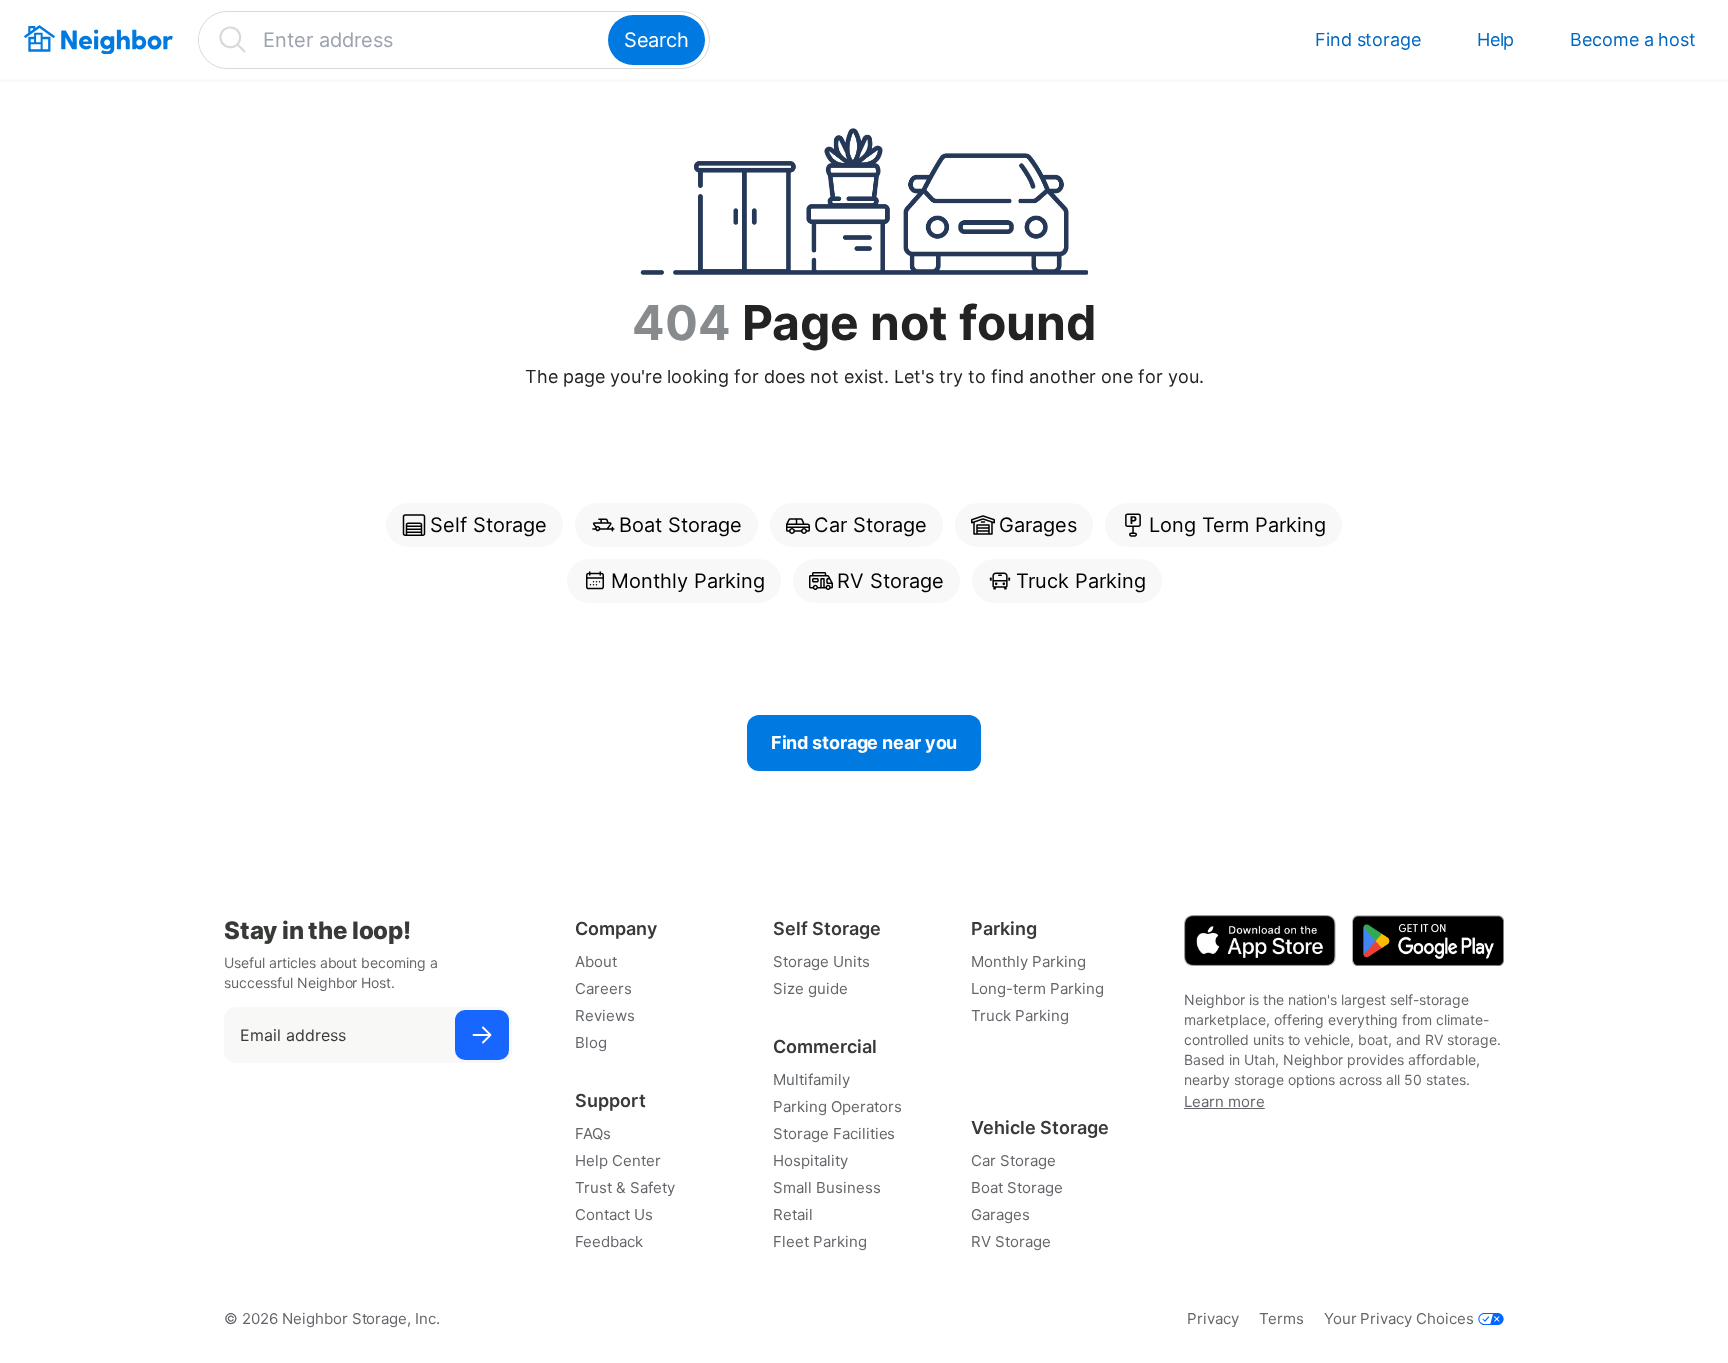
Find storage (1368, 39)
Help (1496, 39)
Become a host (1633, 39)
